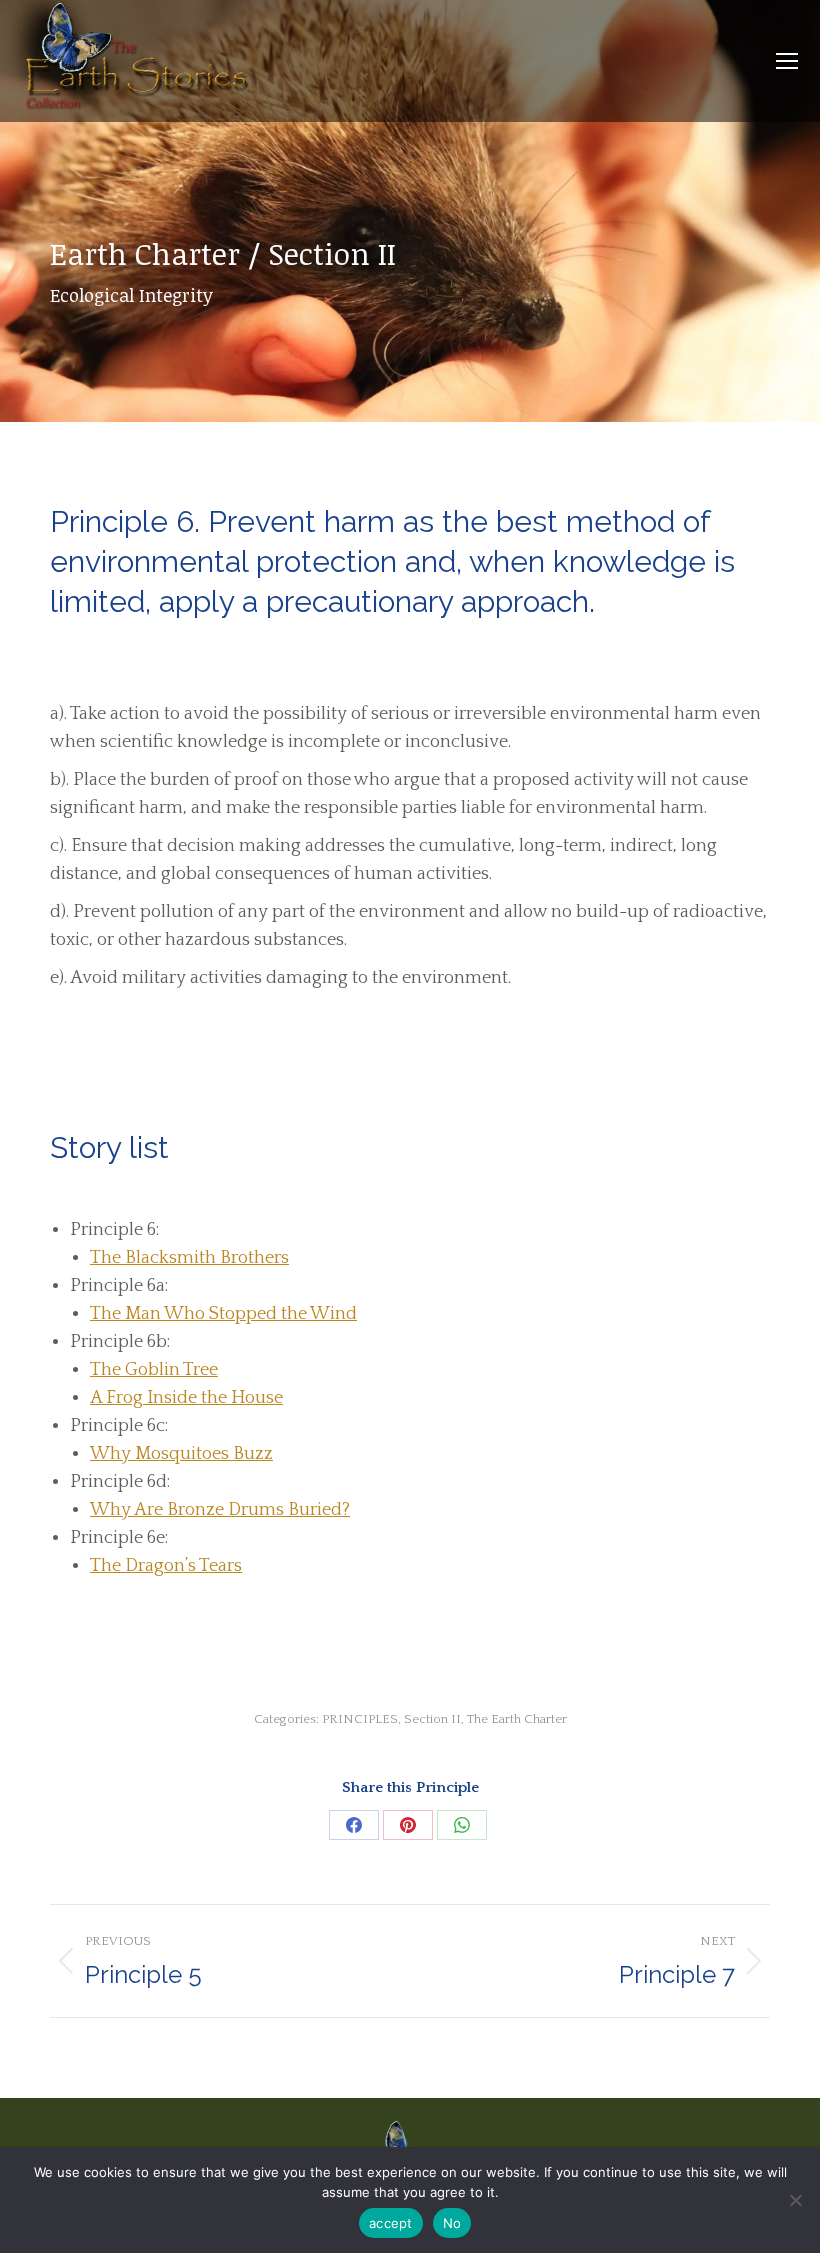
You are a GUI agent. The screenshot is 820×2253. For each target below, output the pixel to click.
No (452, 2223)
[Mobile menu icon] (787, 61)
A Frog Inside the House (186, 1398)
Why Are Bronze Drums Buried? (220, 1510)
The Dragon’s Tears (166, 1566)
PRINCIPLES (360, 1719)
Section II (432, 1719)
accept (391, 2223)
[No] (795, 2200)
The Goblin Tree (154, 1370)
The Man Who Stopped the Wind (223, 1314)
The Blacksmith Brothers (189, 1258)
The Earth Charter (517, 1719)
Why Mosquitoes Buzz (181, 1454)
